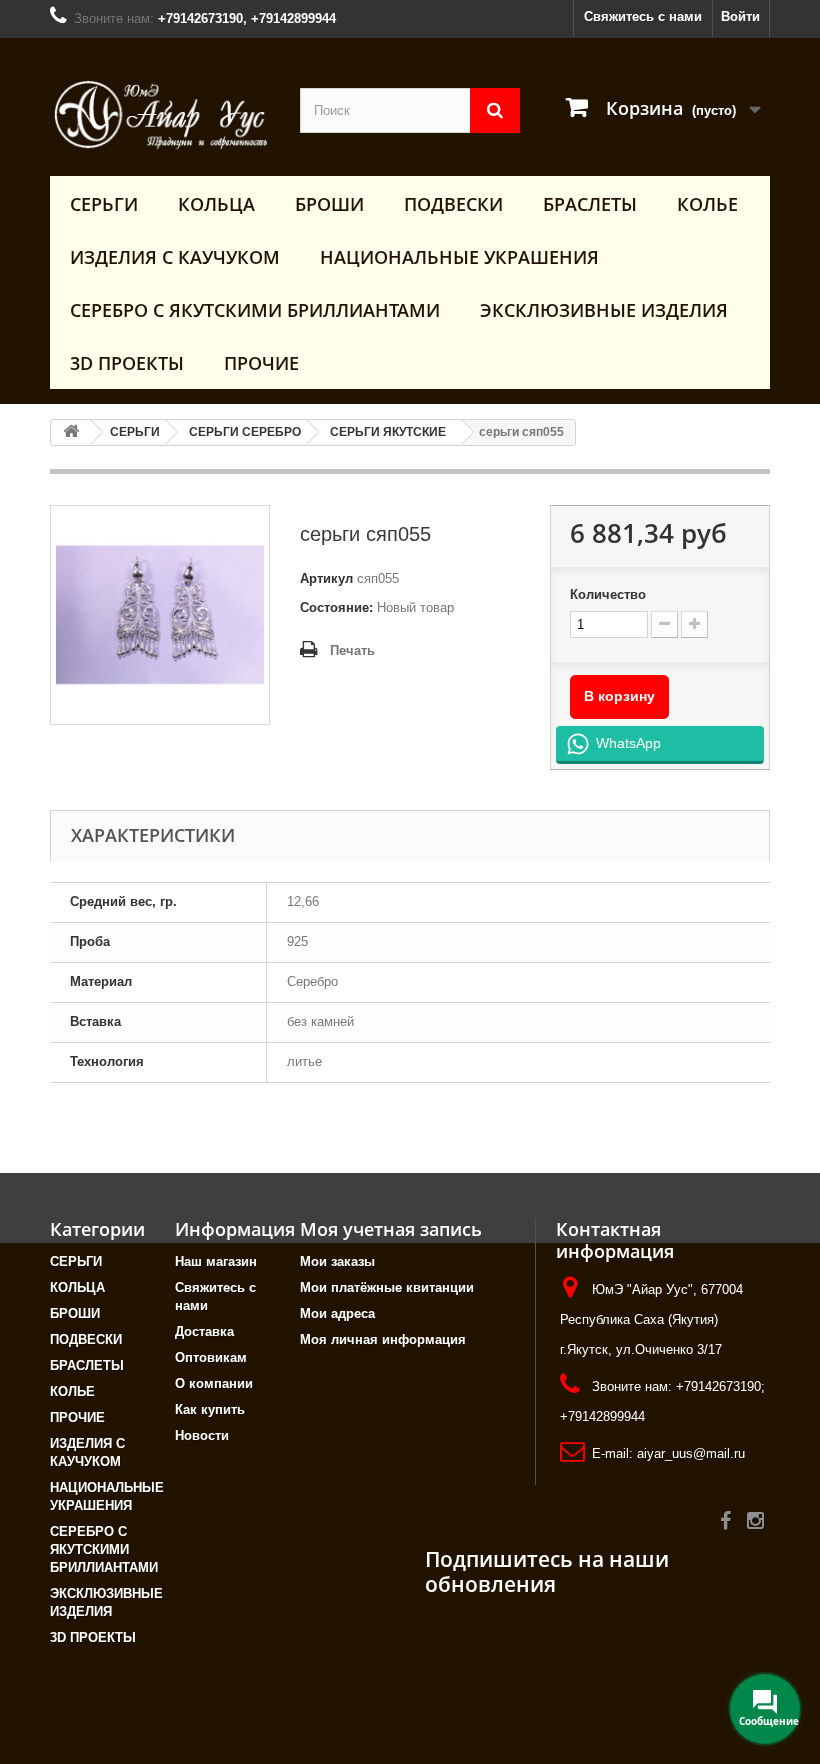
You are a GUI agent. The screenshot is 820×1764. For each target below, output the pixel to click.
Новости (202, 1435)
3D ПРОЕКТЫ (127, 363)
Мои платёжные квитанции (387, 1287)
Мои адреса (337, 1313)
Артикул (326, 578)
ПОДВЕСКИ (453, 204)
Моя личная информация (383, 1339)
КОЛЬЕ (707, 204)
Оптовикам (211, 1357)
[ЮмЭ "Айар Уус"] (160, 114)
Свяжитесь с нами (643, 16)
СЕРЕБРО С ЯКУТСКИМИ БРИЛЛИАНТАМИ (255, 310)
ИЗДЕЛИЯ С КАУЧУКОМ (175, 257)
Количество (608, 594)
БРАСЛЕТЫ (590, 204)
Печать (352, 650)
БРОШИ (329, 204)
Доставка (204, 1331)
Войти (740, 16)
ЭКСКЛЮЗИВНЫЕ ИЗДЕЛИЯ (604, 310)
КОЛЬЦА (216, 204)
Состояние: (336, 607)
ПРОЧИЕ (261, 363)
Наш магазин (216, 1261)
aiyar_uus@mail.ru (691, 1453)
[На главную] (71, 432)
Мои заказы (337, 1261)
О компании (214, 1383)
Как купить (210, 1409)
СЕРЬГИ (104, 204)
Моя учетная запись (391, 1229)
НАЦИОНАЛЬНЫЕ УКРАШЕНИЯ (459, 257)
